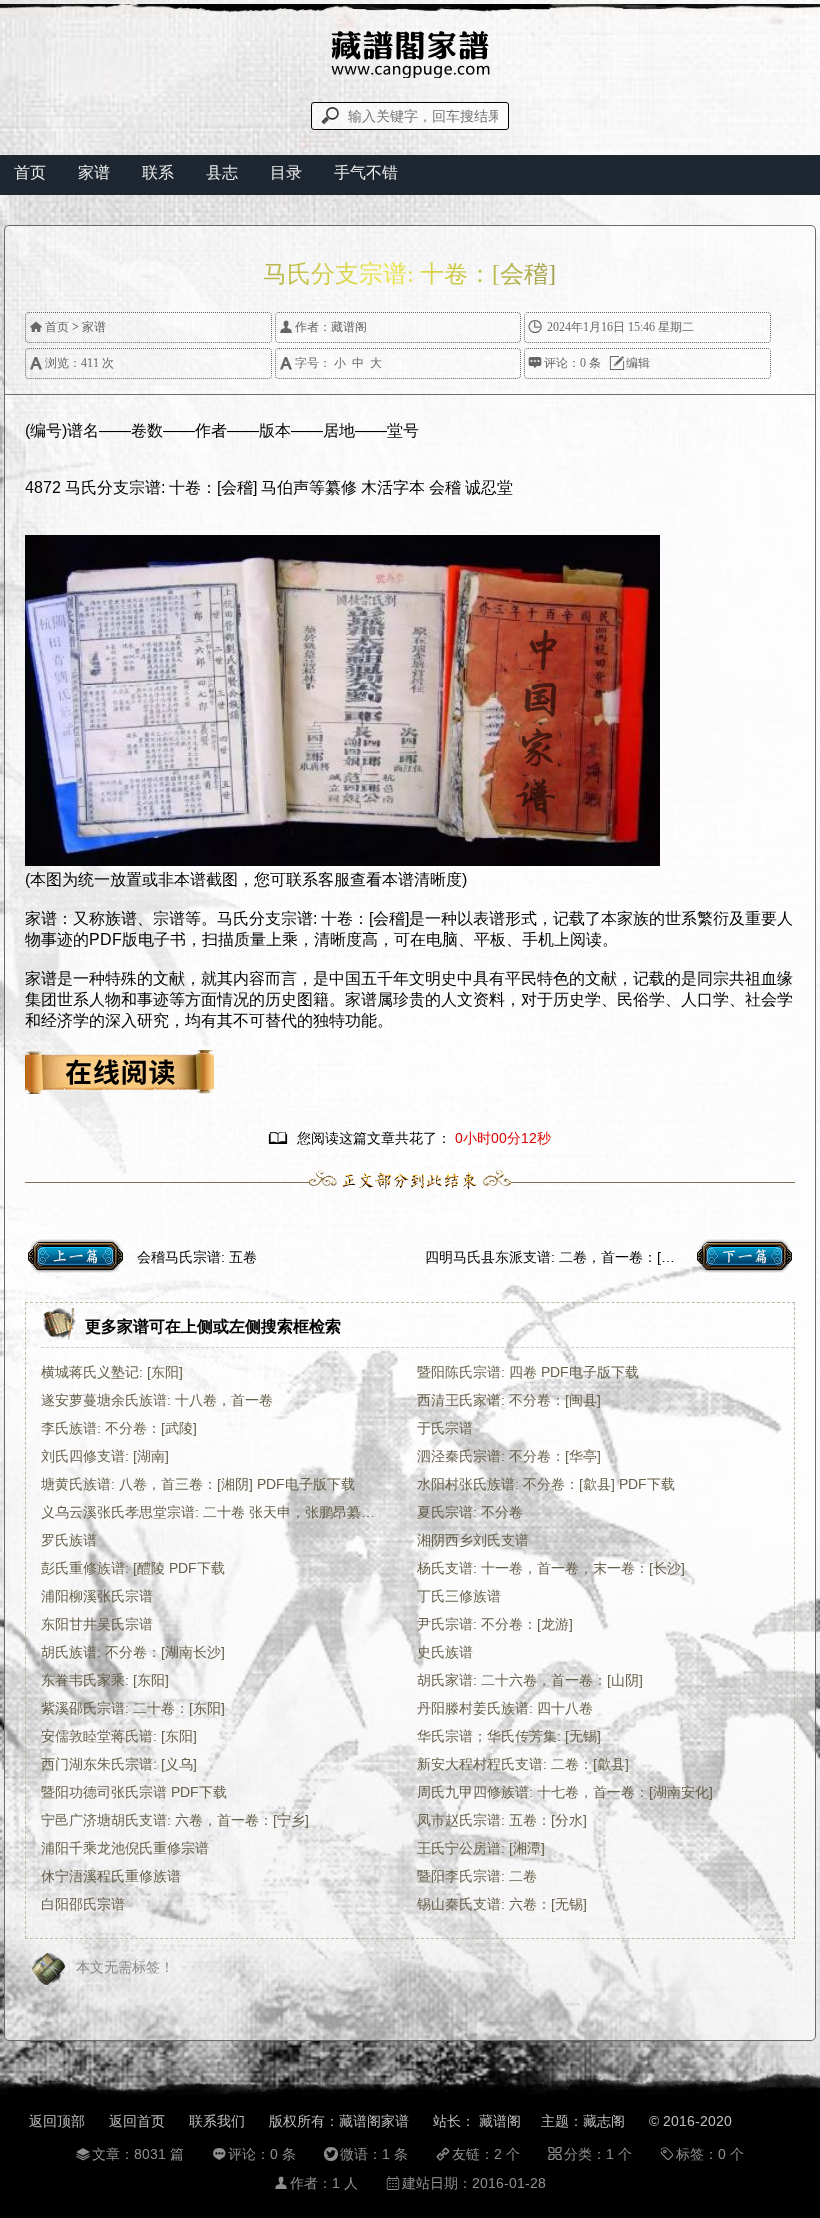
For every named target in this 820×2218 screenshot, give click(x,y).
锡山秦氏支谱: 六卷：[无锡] (502, 1904)
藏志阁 (604, 2121)
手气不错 (366, 172)
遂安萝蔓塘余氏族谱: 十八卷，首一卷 (157, 1400)
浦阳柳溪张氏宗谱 (97, 1596)
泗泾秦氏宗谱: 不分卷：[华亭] (509, 1456)
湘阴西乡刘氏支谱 (473, 1540)
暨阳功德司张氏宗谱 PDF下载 (134, 1792)
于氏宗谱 (445, 1428)
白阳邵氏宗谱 (83, 1904)
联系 (158, 172)
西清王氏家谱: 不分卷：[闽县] (509, 1400)
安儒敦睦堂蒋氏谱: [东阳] (119, 1736)
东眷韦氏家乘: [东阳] (105, 1680)
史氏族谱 (445, 1652)
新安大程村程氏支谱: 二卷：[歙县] (523, 1764)
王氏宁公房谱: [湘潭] (481, 1848)
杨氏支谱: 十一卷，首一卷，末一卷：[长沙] (551, 1568)
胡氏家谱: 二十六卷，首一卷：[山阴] (530, 1680)
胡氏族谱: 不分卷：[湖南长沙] (133, 1652)
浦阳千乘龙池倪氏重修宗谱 (125, 1848)
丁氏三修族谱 (459, 1596)
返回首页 (137, 2121)
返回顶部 (57, 2121)
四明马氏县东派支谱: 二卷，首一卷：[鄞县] (559, 1257)
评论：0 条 (564, 363)
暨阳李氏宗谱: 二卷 (477, 1876)
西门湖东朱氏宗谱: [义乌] (119, 1764)
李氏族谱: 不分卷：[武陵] (119, 1428)
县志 (222, 172)
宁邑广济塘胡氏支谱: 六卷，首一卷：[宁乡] (175, 1820)
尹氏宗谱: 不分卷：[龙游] (495, 1624)
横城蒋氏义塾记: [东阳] (112, 1372)
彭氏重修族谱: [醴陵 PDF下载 (133, 1568)
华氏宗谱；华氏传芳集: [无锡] (509, 1736)
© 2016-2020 (690, 2121)
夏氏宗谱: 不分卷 (470, 1512)
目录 (286, 172)
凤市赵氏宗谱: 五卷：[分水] (502, 1820)
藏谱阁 (349, 327)
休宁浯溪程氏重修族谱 (111, 1876)
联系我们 (217, 2121)
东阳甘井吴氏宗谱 (97, 1624)
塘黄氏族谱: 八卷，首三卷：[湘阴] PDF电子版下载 (198, 1484)
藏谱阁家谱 (374, 2121)
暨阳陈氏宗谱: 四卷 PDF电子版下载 (528, 1372)
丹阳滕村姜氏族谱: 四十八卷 (505, 1708)
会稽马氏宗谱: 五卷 (197, 1257)
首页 (30, 172)
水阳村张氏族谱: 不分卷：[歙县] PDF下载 (546, 1484)
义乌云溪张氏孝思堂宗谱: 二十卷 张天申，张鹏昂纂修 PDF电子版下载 (214, 1512)
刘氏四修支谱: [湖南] (105, 1456)
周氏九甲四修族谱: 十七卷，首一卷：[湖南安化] (565, 1792)
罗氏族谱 (69, 1540)
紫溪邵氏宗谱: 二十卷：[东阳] (133, 1708)
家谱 (94, 172)
